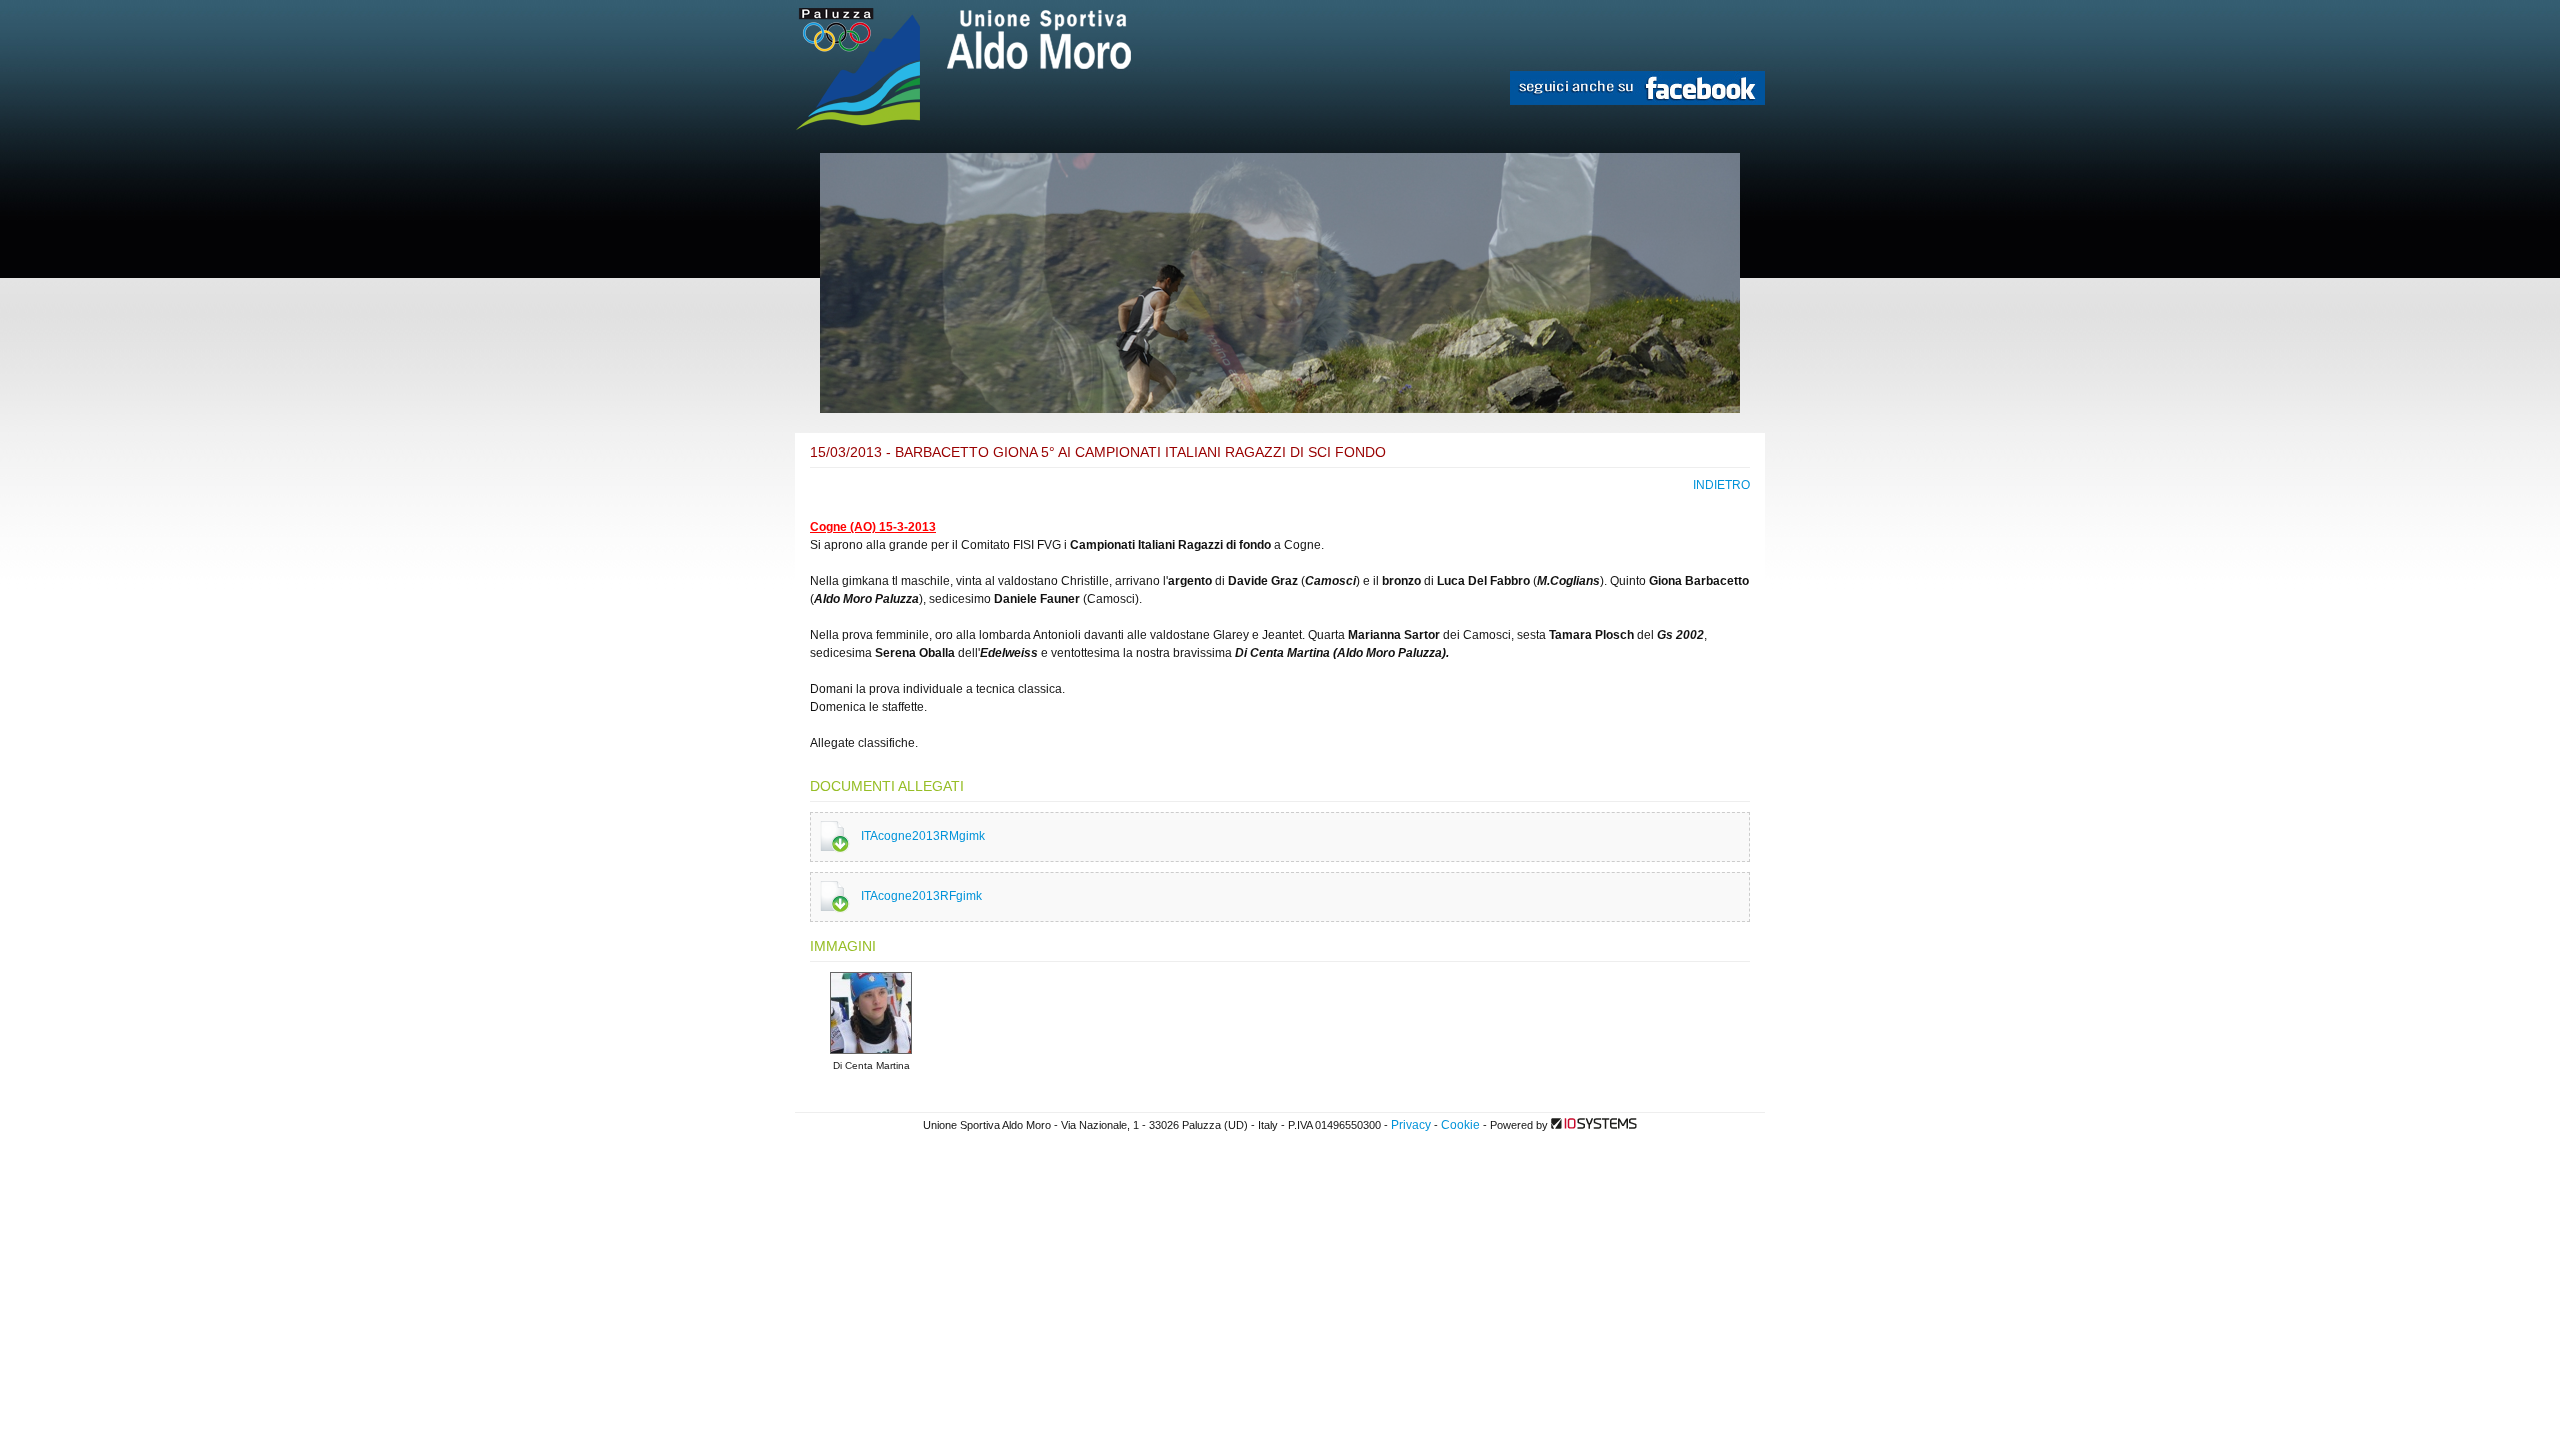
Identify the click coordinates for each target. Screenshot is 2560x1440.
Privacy (1411, 1125)
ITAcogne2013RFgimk (921, 896)
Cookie (1460, 1125)
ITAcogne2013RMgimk (923, 836)
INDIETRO (1721, 485)
